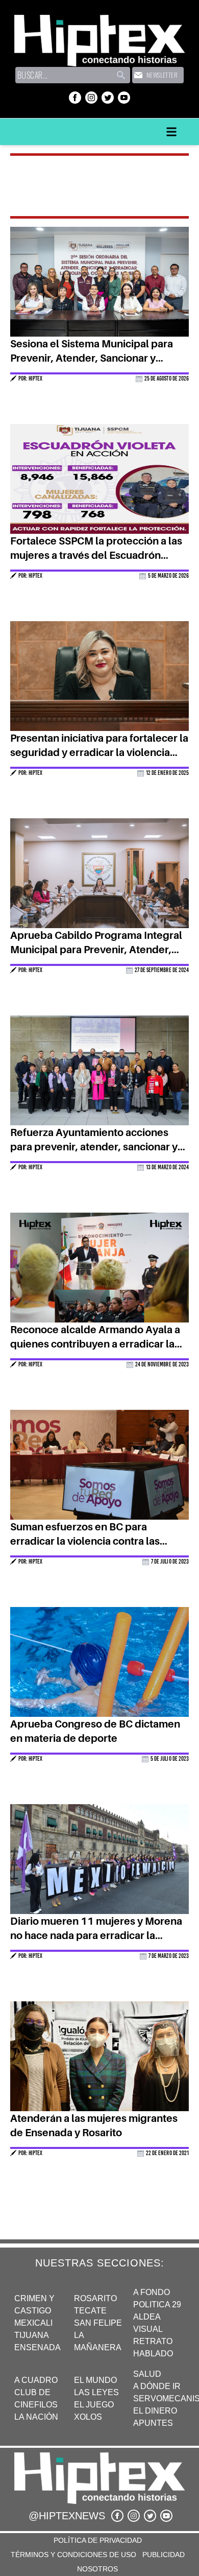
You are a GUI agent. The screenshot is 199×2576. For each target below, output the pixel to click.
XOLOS (88, 2417)
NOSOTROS (97, 2569)
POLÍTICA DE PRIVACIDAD (98, 2540)
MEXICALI (33, 2323)
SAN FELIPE (98, 2323)
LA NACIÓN (36, 2417)
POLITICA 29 (157, 2305)
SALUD (147, 2374)
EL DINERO (155, 2411)
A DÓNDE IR (157, 2386)
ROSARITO (95, 2298)
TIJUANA (32, 2335)
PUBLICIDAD (164, 2555)
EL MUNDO (95, 2380)
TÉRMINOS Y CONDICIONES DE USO (73, 2555)
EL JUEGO (94, 2405)
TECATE (90, 2311)
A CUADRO (36, 2380)
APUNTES (153, 2423)
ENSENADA (38, 2347)
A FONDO (152, 2292)
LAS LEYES (96, 2392)
